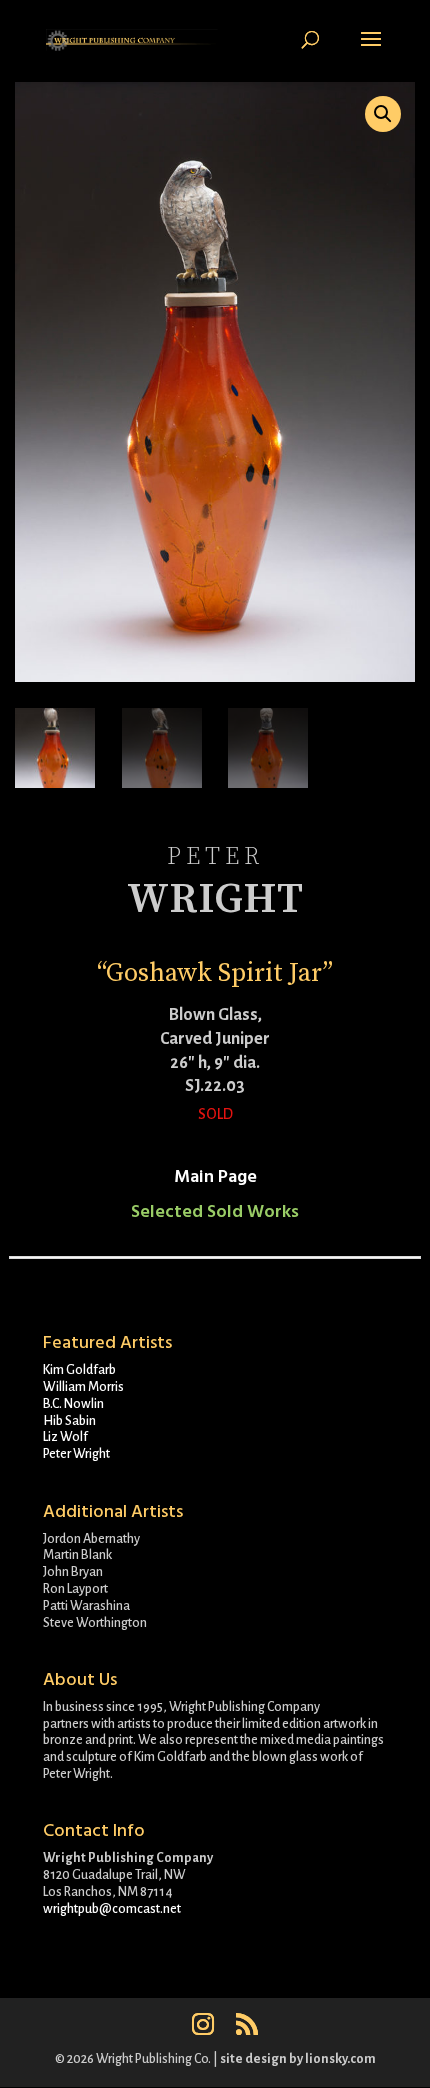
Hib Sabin (69, 1421)
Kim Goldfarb (79, 1370)
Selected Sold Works (215, 1211)
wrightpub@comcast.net (112, 1909)
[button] (383, 114)
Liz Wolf (65, 1437)
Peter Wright (76, 1454)
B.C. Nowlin (73, 1404)
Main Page (215, 1176)
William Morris (83, 1387)
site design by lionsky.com (298, 2059)
